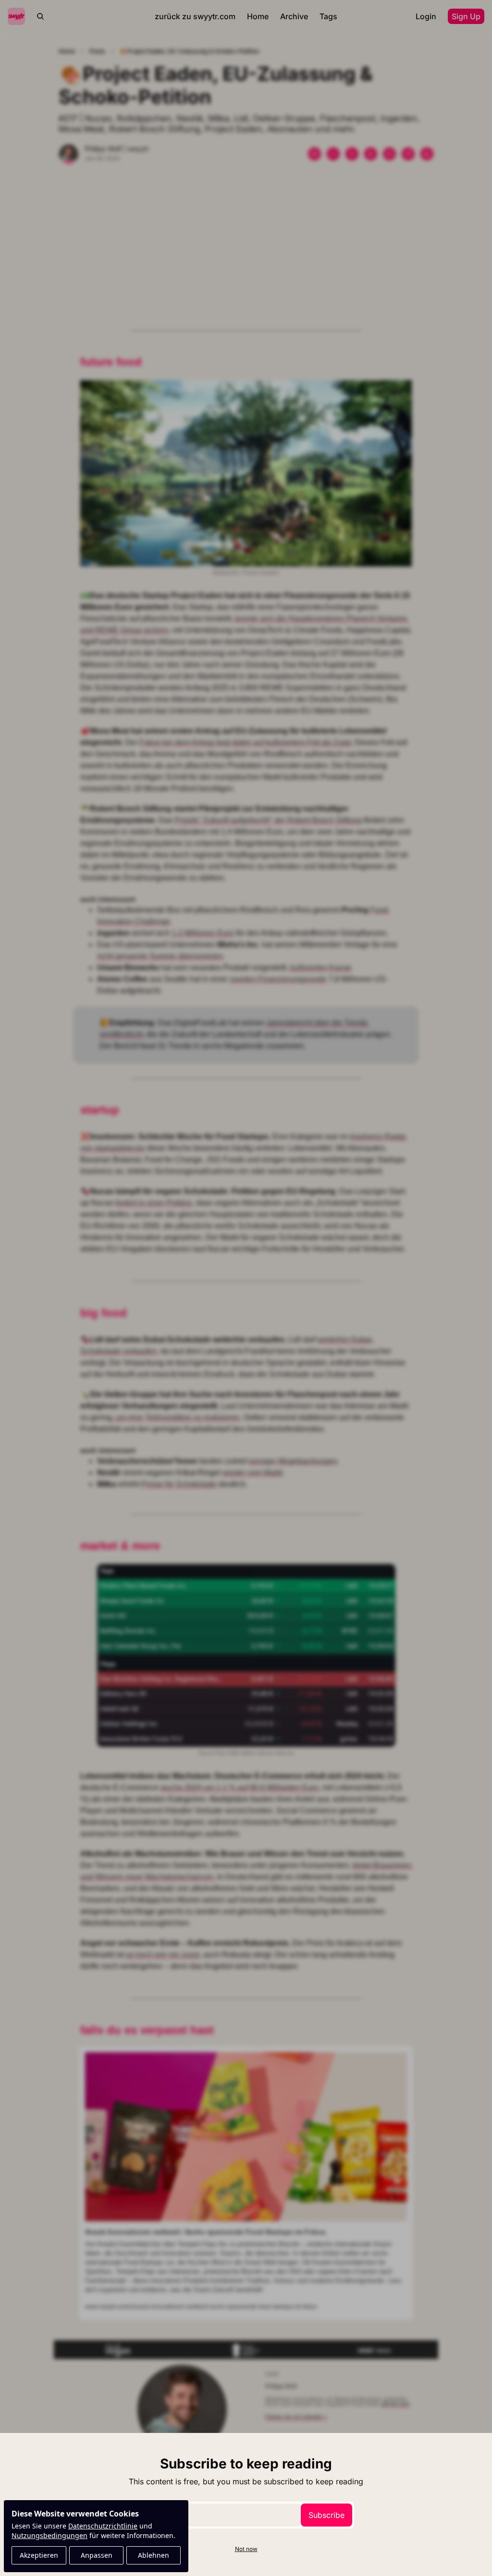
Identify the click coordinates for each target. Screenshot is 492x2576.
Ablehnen (154, 2555)
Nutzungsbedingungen (49, 2535)
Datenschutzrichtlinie (103, 2526)
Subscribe (326, 2515)
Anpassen (97, 2555)
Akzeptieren (39, 2555)
